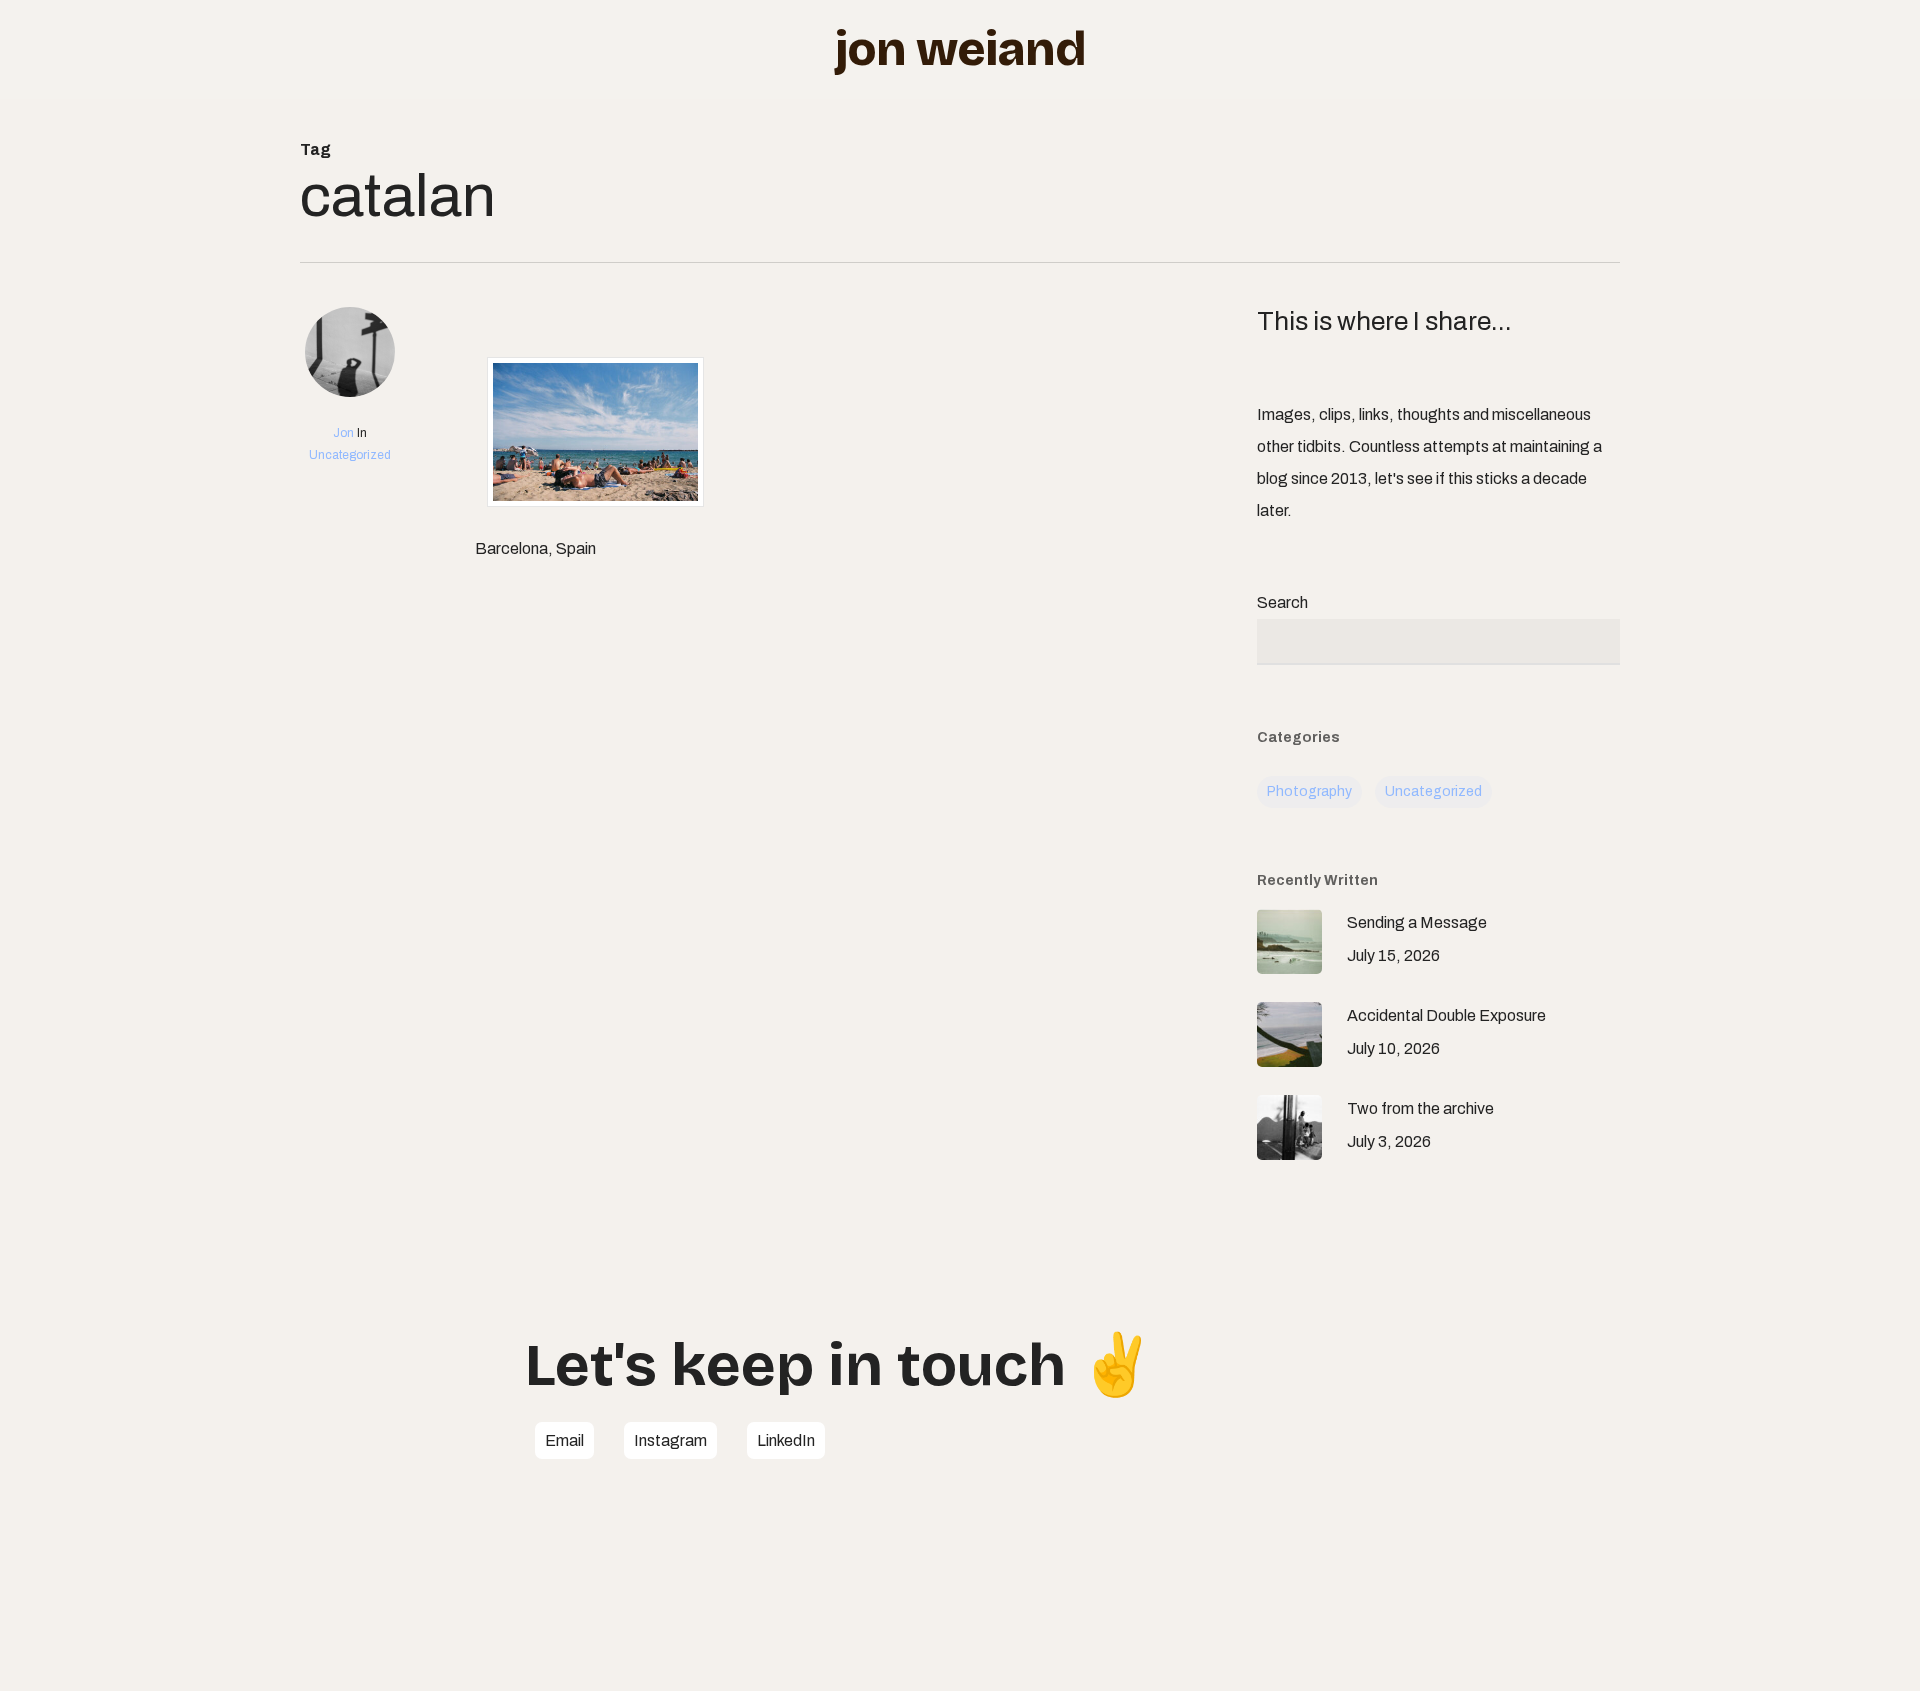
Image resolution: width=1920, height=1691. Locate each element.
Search (1282, 602)
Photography (1309, 791)
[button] (564, 1441)
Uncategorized (350, 455)
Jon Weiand (960, 49)
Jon (343, 433)
